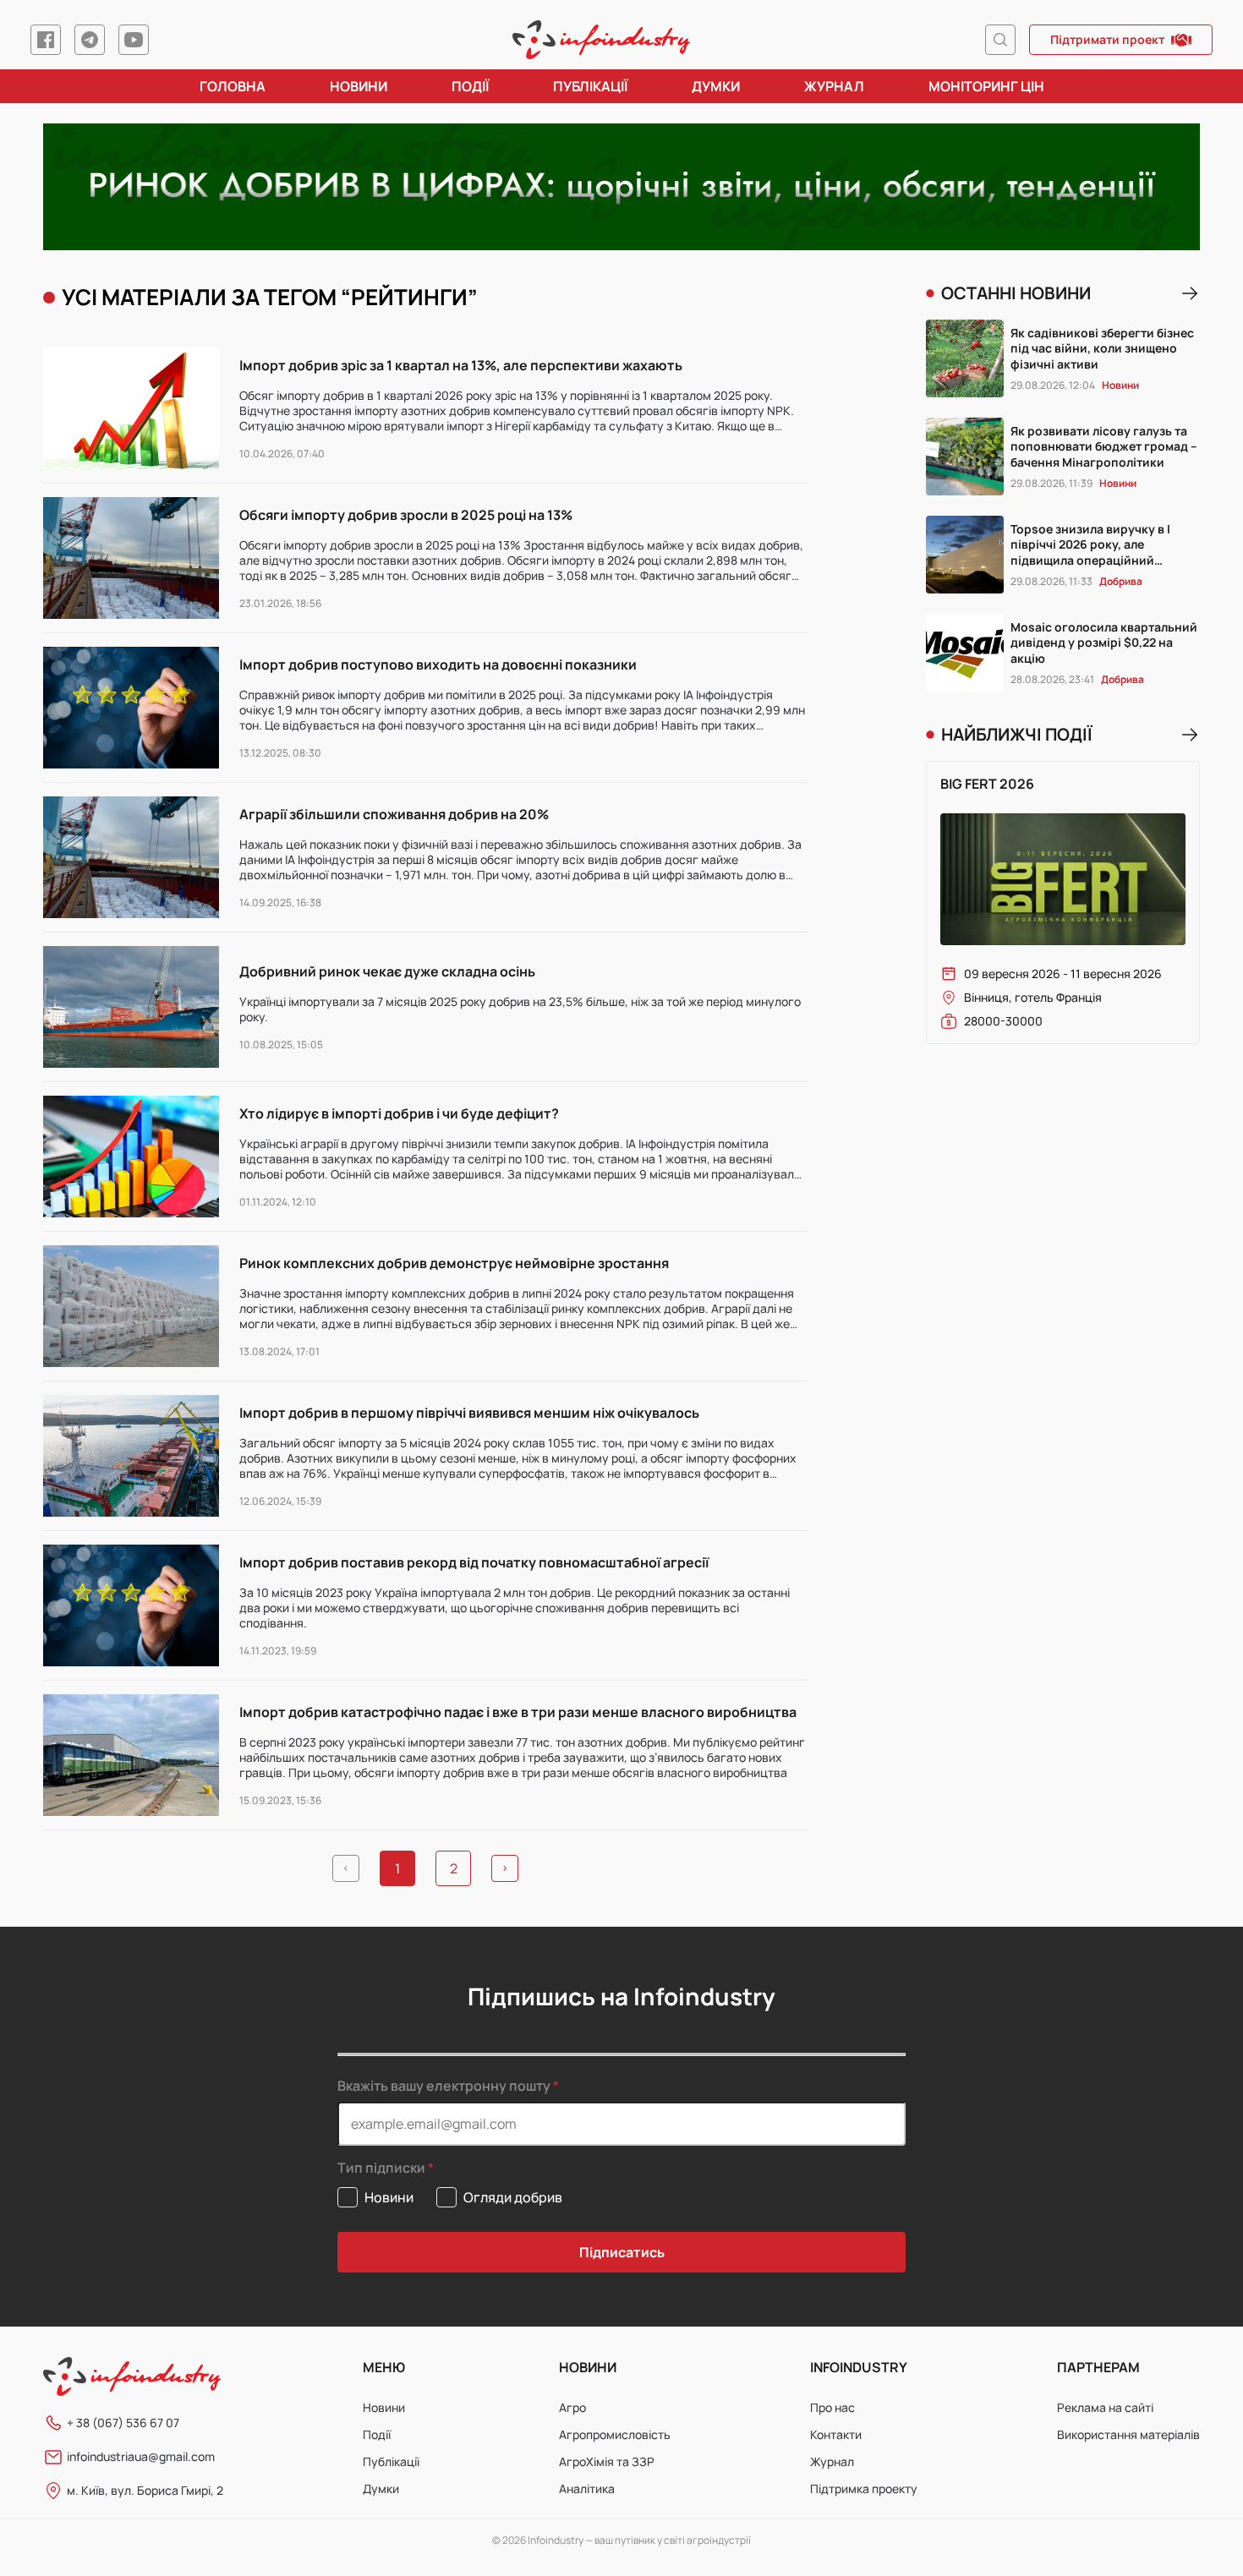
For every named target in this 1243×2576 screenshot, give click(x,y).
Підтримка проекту (864, 2488)
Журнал (834, 86)
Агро (572, 2407)
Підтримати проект (1107, 39)
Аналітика (587, 2488)
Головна (233, 86)
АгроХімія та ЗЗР (607, 2461)
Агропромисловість (615, 2434)
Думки (716, 86)
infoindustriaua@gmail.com (141, 2456)
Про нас (832, 2407)
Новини (359, 86)
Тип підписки (381, 2168)
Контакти (836, 2434)
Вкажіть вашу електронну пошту (444, 2086)
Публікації (590, 86)
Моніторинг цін (986, 86)
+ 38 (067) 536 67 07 (123, 2423)
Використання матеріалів (1128, 2434)
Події (470, 86)
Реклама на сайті (1105, 2407)
